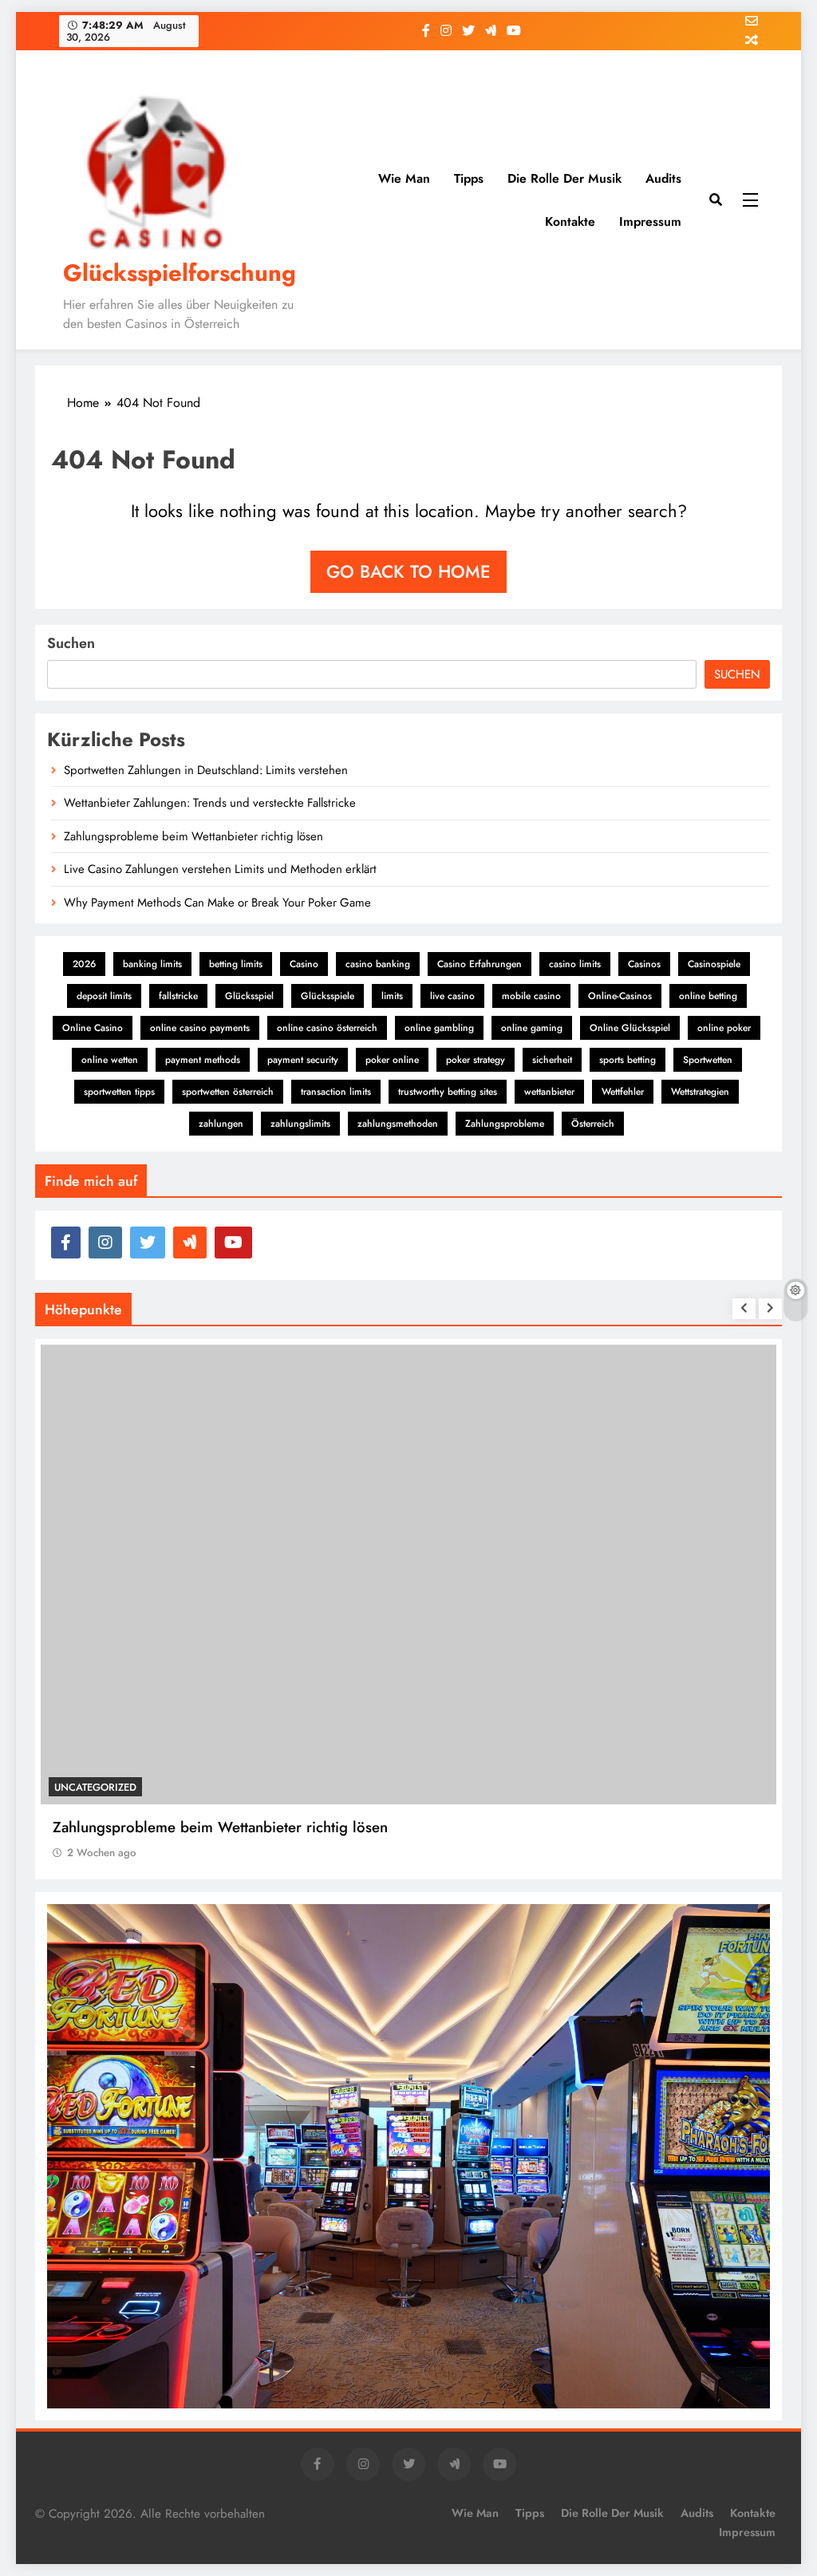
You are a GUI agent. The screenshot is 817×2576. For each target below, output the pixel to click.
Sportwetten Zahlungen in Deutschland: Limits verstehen (206, 770)
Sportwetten (708, 1060)
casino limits (575, 964)
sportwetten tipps (119, 1092)
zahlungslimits (300, 1124)
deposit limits (104, 996)
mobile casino (531, 996)
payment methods (203, 1060)
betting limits (236, 964)
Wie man (404, 178)
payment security (303, 1060)
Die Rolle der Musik (564, 178)
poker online (392, 1060)
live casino (452, 996)
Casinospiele (714, 964)
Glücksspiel (249, 996)
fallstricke (178, 996)
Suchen (71, 643)
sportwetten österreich (228, 1092)
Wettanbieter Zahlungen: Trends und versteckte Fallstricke (210, 803)
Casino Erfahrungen (480, 964)
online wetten (110, 1060)
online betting (708, 996)
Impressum (650, 221)
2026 (84, 964)
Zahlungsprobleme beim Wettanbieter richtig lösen (193, 836)
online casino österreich (327, 1028)
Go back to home (408, 571)
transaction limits (336, 1092)
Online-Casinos (620, 996)
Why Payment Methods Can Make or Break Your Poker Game (217, 903)
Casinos (644, 964)
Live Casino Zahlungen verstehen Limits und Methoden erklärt (220, 869)
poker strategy (476, 1060)
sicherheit (552, 1060)
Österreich (593, 1124)
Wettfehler (623, 1092)
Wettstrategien (700, 1092)
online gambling (439, 1028)
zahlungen (221, 1124)
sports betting (628, 1060)
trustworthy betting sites (448, 1092)
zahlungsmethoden (398, 1124)
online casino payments (200, 1028)
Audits (663, 178)
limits (392, 996)
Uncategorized (95, 1787)
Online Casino (93, 1028)
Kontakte (570, 221)
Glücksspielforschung (180, 273)
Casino (304, 964)
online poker (724, 1028)
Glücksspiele (328, 996)
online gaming (532, 1028)
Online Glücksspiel (630, 1028)
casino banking (378, 964)
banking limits (152, 964)
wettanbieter (549, 1092)
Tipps (469, 178)
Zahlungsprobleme (505, 1124)
